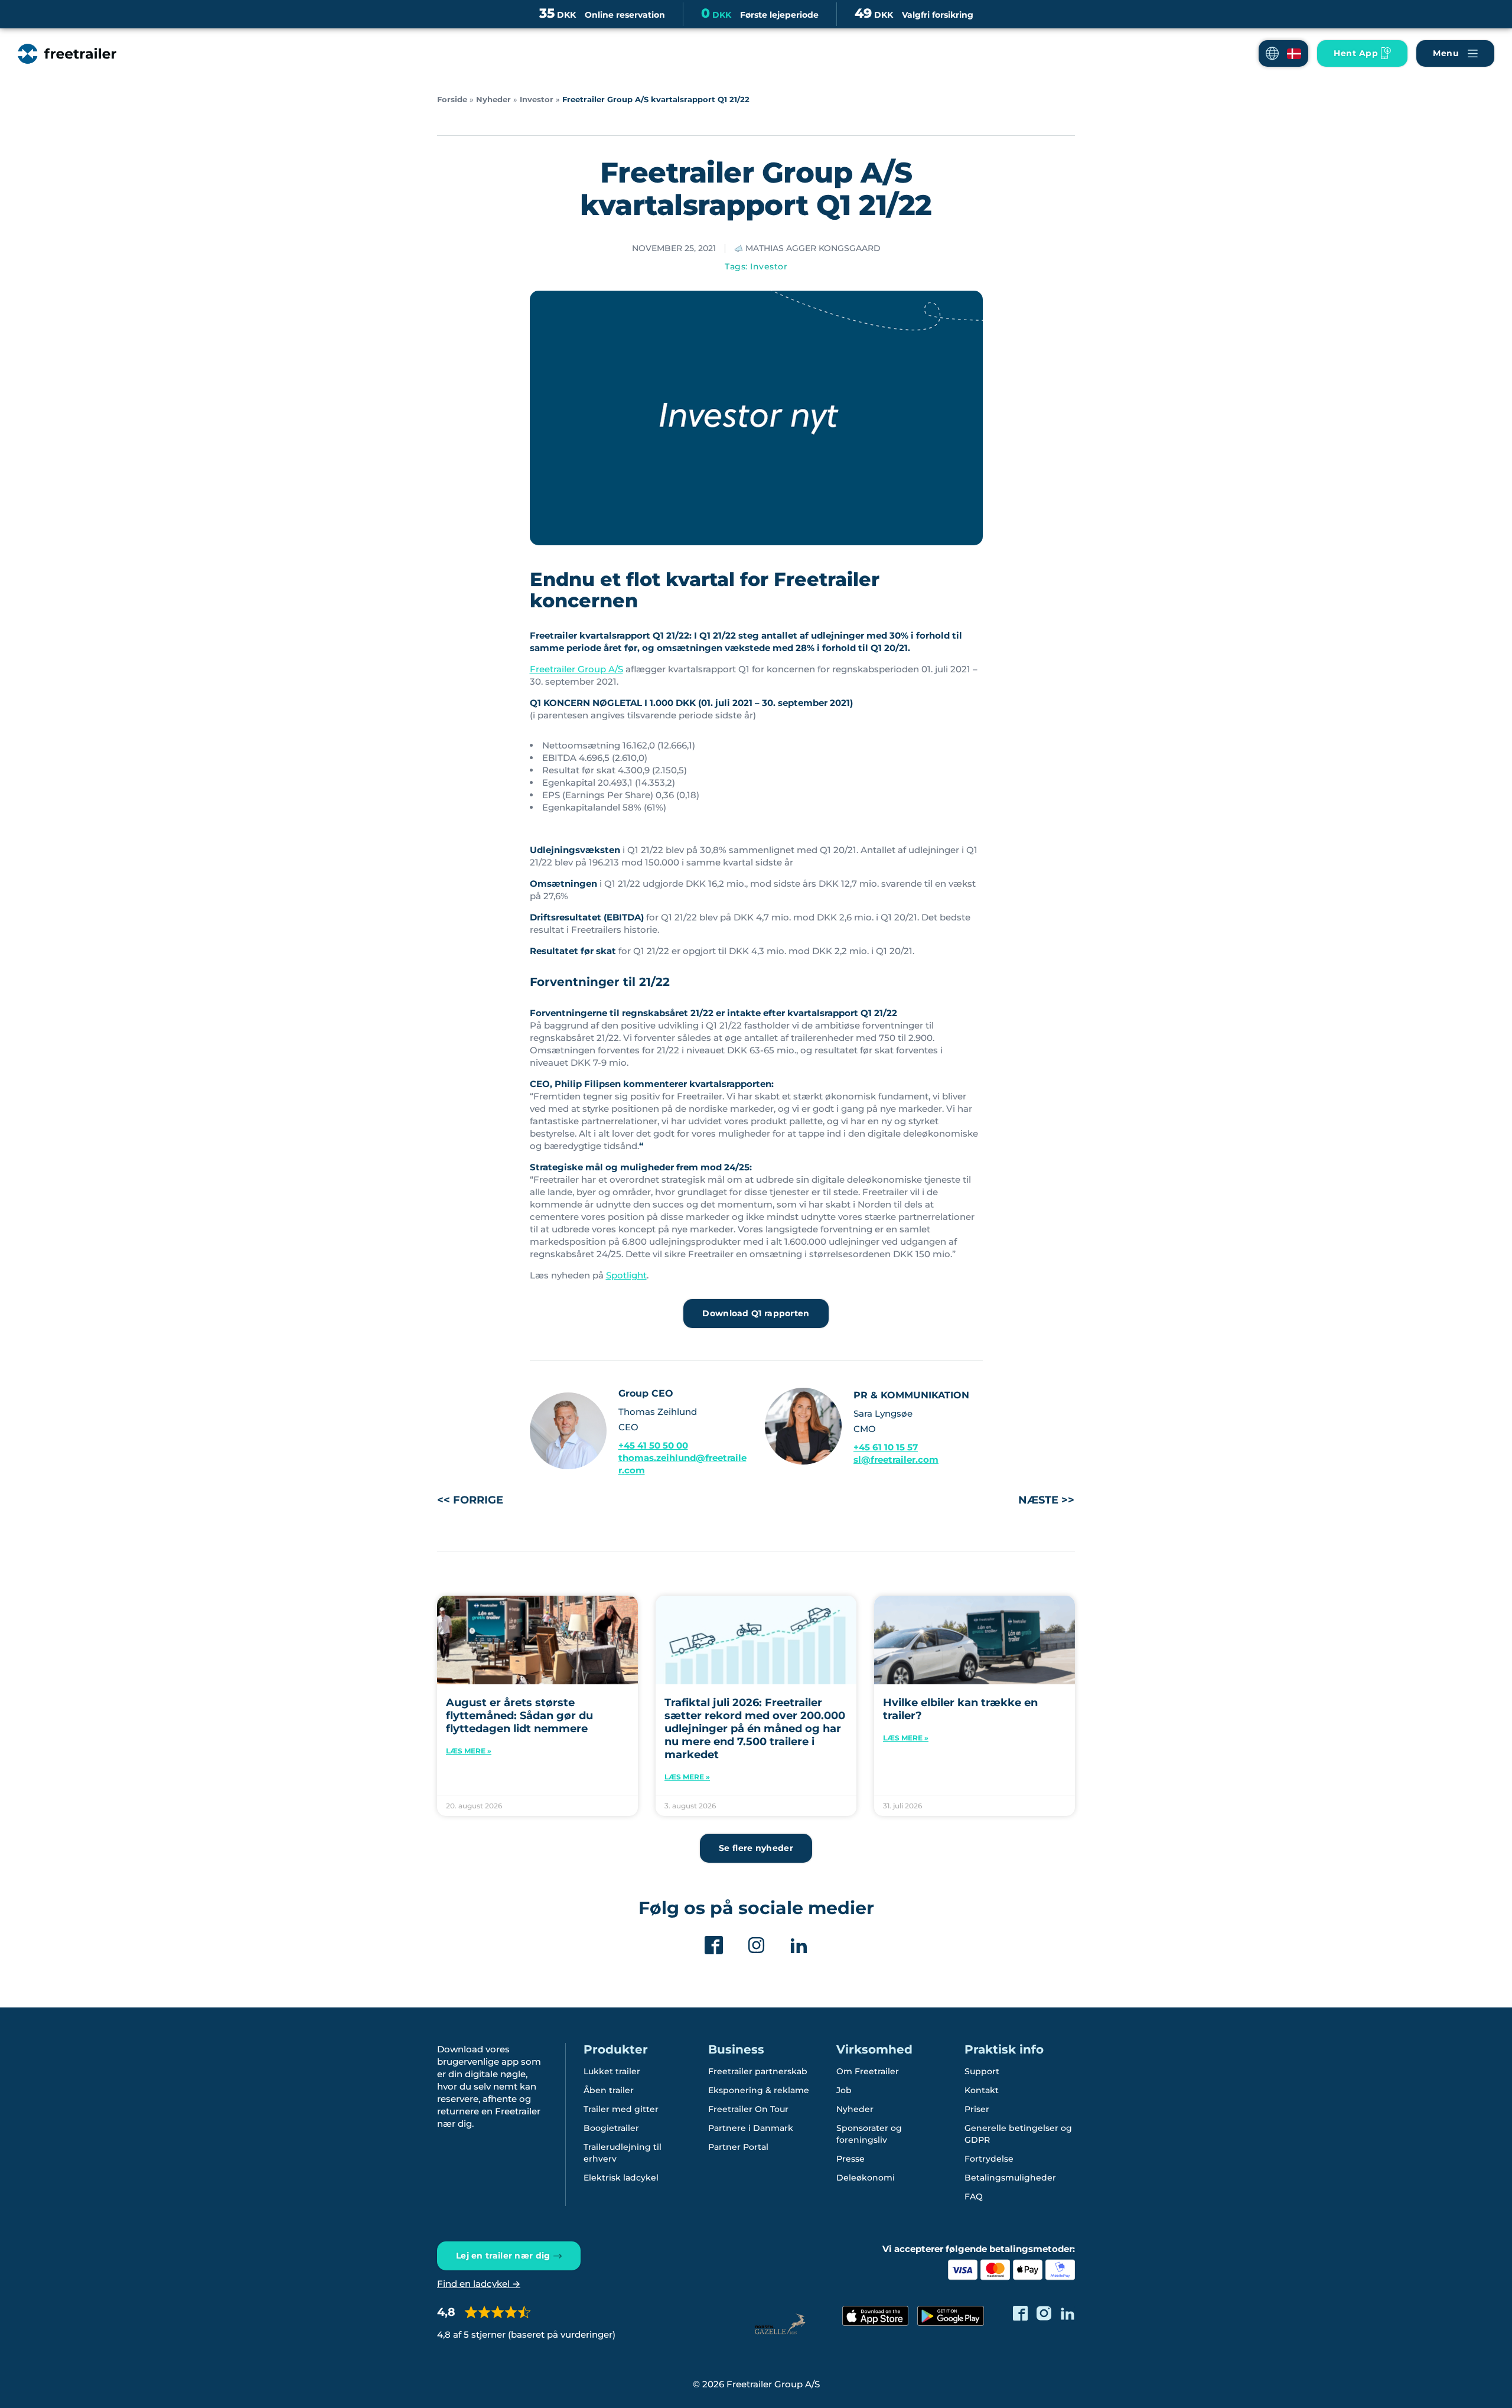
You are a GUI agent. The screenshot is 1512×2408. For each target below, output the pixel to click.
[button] (1283, 53)
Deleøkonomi (866, 2178)
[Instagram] (756, 1945)
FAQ (974, 2197)
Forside (452, 100)
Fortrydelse (989, 2159)
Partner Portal (738, 2147)
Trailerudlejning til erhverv (623, 2153)
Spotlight (626, 1275)
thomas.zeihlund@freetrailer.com (682, 1464)
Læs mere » (469, 1751)
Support (982, 2071)
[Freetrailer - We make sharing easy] (67, 54)
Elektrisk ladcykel (621, 2178)
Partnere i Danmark (751, 2128)
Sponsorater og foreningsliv (869, 2134)
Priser (977, 2109)
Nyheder (493, 100)
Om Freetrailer (868, 2071)
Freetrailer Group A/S (576, 669)
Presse (850, 2159)
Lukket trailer (612, 2071)
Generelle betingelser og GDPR (1018, 2134)
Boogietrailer (611, 2128)
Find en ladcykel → (479, 2284)
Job (844, 2090)
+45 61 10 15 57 (886, 1447)
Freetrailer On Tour (748, 2109)
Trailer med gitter (621, 2109)
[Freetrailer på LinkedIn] (1068, 2313)
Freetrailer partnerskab (758, 2071)
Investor (537, 100)
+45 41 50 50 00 (653, 1445)
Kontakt (982, 2090)
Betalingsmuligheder (1010, 2178)
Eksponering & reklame (759, 2090)
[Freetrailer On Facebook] (714, 1945)
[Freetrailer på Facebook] (1020, 2313)
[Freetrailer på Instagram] (1044, 2313)
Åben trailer (609, 2090)
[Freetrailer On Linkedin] (799, 1945)
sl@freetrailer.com (896, 1460)
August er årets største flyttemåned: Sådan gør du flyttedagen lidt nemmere (519, 1716)
